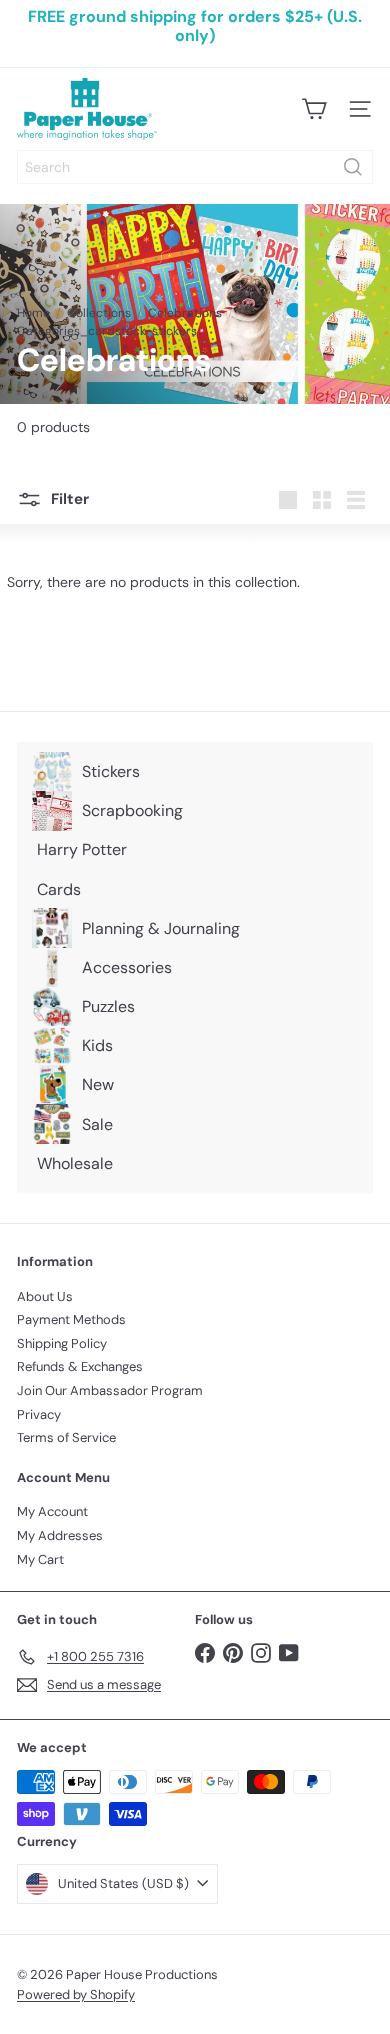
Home (33, 313)
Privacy (39, 1414)
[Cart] (314, 109)
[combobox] (195, 167)
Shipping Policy (62, 1343)
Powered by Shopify (76, 1994)
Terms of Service (66, 1437)
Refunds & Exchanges (80, 1366)
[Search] (353, 167)
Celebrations (185, 313)
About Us (45, 1296)
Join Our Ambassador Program (110, 1390)
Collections (99, 313)
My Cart (40, 1559)
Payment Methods (71, 1319)
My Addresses (60, 1535)
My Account (52, 1511)
